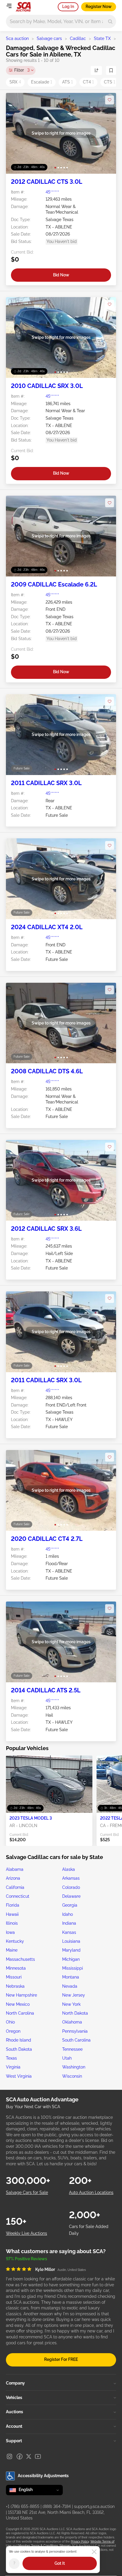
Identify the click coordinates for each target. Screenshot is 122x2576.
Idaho (68, 1914)
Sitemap (65, 2546)
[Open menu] (9, 6)
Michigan (71, 1959)
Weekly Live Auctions (27, 2233)
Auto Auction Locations (91, 2192)
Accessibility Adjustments (43, 2476)
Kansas (69, 1932)
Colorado (71, 1887)
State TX (102, 38)
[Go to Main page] (23, 7)
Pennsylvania (75, 2031)
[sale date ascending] (96, 70)
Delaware (71, 1896)
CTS (110, 82)
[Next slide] (106, 133)
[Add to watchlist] (110, 100)
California (15, 1887)
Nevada (70, 1986)
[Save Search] (111, 70)
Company (15, 2383)
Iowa (10, 1932)
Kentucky (15, 1941)
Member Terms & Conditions (38, 2546)
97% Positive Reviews (27, 2259)
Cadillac (78, 38)
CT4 (88, 82)
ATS (68, 82)
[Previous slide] (16, 133)
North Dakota (75, 2013)
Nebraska (15, 1986)
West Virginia (19, 2076)
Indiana (69, 1923)
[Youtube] (38, 2456)
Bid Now (61, 275)
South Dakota (19, 2049)
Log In (68, 7)
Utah (67, 2058)
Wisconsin (72, 2076)
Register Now (99, 7)
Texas (11, 2058)
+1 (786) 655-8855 (23, 2506)
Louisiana (71, 1941)
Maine (12, 1950)
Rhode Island (19, 2040)
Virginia (13, 2067)
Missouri (14, 1977)
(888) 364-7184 (57, 2506)
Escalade (42, 82)
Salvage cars (49, 38)
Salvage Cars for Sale (27, 2192)
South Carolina (76, 2040)
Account (14, 2426)
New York (71, 2004)
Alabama (15, 1869)
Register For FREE (61, 2359)
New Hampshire (21, 1995)
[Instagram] (9, 2456)
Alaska (69, 1869)
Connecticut (18, 1896)
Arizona (13, 1878)
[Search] (110, 21)
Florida (13, 1905)
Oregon (13, 2031)
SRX (15, 82)
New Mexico (18, 2004)
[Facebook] (20, 2456)
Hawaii (12, 1914)
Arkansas (71, 1878)
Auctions (15, 2412)
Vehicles (14, 2398)
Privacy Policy (80, 2542)
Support (14, 2441)
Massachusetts (20, 1959)
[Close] (94, 2552)
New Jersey (74, 1995)
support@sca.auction (94, 2506)
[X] (29, 2456)
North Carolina (20, 2013)
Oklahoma (72, 2022)
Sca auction (17, 38)
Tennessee (72, 2049)
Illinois (12, 1923)
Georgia (70, 1905)
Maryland (71, 1950)
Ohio (10, 2022)
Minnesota (16, 1968)
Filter (22, 70)
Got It (60, 2563)
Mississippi (73, 1968)
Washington (74, 2067)
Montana (71, 1977)
